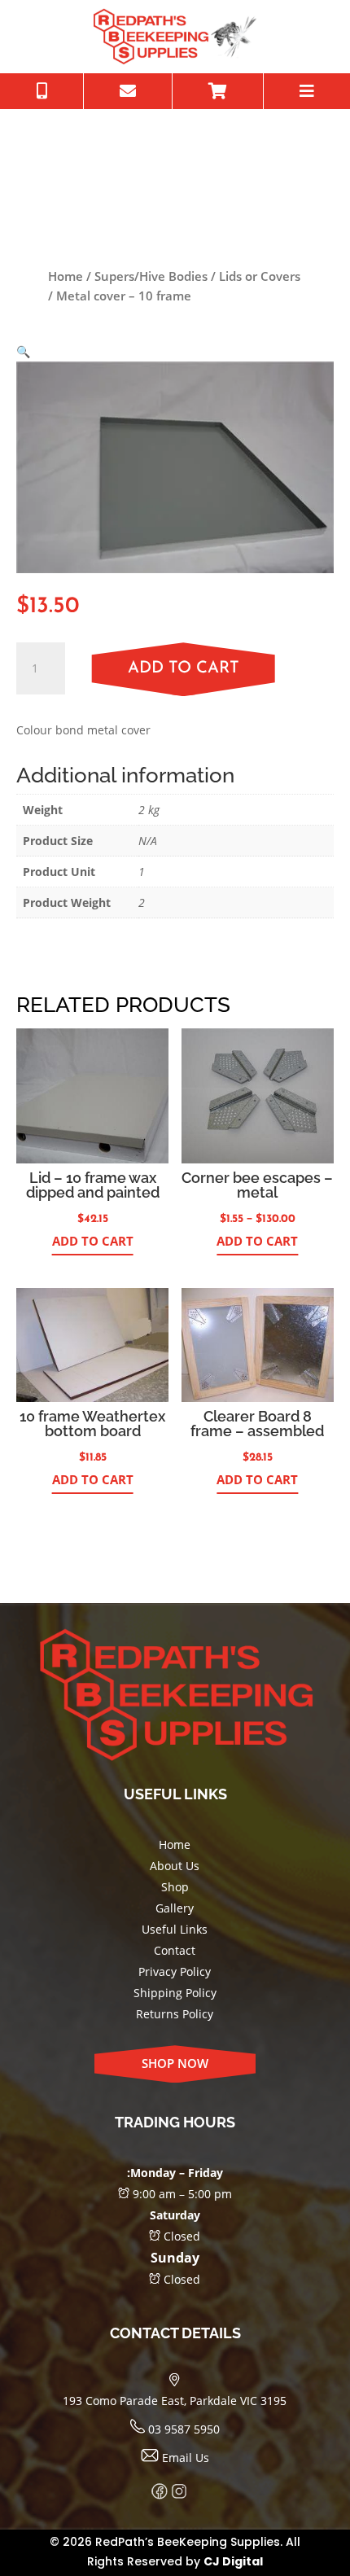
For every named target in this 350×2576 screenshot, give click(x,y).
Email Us (184, 2458)
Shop (175, 1887)
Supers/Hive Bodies (151, 276)
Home (66, 276)
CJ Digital (233, 2561)
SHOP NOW (175, 2063)
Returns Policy (175, 2014)
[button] (23, 351)
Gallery (175, 1908)
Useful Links (175, 1929)
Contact (175, 1950)
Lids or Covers (260, 276)
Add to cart (184, 668)
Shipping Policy (175, 1993)
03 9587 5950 (182, 2429)
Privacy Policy (175, 1971)
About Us (175, 1866)
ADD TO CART (93, 1241)
